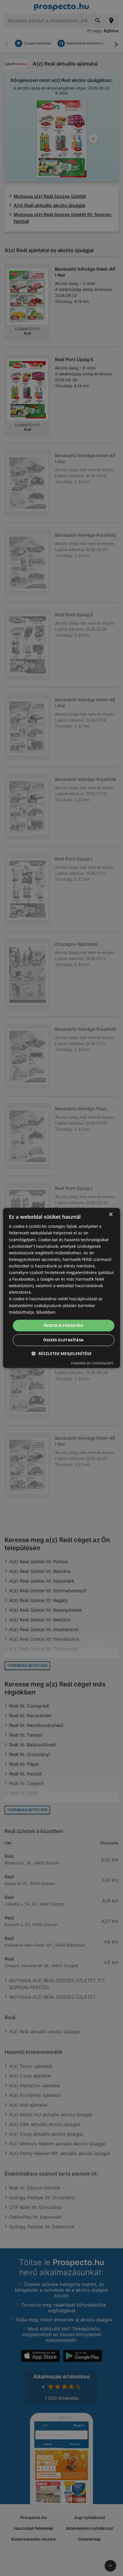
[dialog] (62, 1288)
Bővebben (46, 1312)
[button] (61, 1354)
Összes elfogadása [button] (64, 1325)
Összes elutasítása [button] (63, 1340)
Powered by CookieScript (92, 1363)
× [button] (111, 1215)
